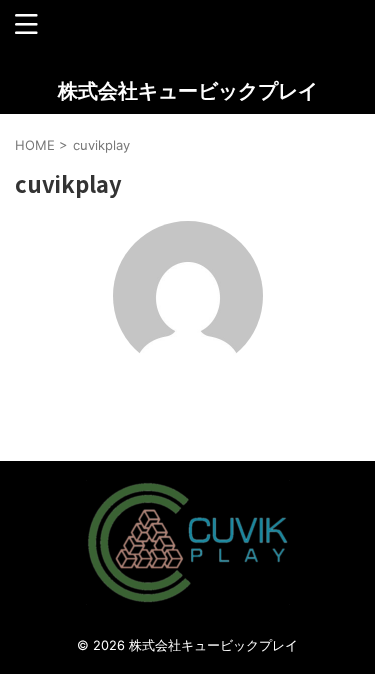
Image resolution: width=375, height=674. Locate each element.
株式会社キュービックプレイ (188, 91)
